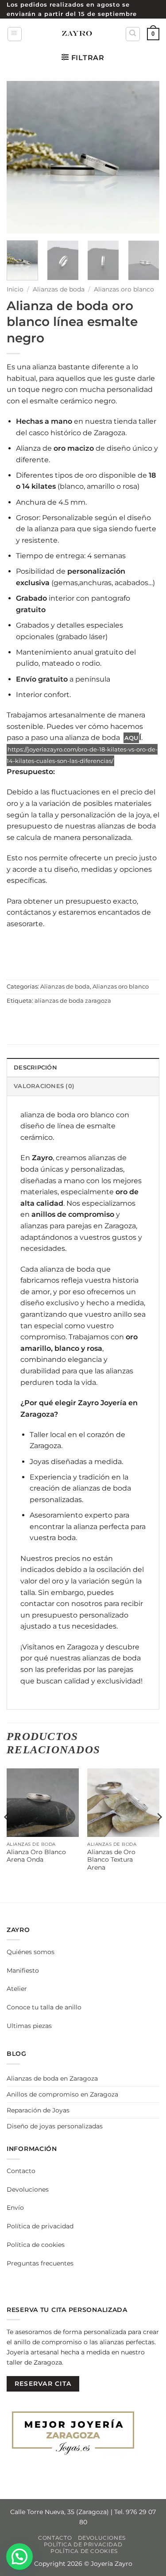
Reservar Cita (43, 2384)
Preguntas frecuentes (40, 2263)
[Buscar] (133, 34)
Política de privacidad (40, 2226)
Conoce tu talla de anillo (44, 2007)
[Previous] (21, 157)
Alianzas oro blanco (124, 289)
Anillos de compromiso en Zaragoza (62, 2094)
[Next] (145, 157)
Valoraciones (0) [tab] (44, 1086)
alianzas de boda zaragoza (73, 1001)
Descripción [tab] (35, 1068)
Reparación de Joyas (38, 2110)
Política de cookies (36, 2245)
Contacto (21, 2171)
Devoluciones (28, 2189)
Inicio (15, 289)
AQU (131, 738)
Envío (15, 2208)
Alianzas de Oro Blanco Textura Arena (111, 1860)
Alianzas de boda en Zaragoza (52, 2078)
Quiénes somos (31, 1952)
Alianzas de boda (59, 289)
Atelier (17, 1989)
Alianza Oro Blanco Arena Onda (36, 1856)
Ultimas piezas (29, 2026)
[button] (15, 34)
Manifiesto (23, 1970)
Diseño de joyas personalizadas (55, 2126)
